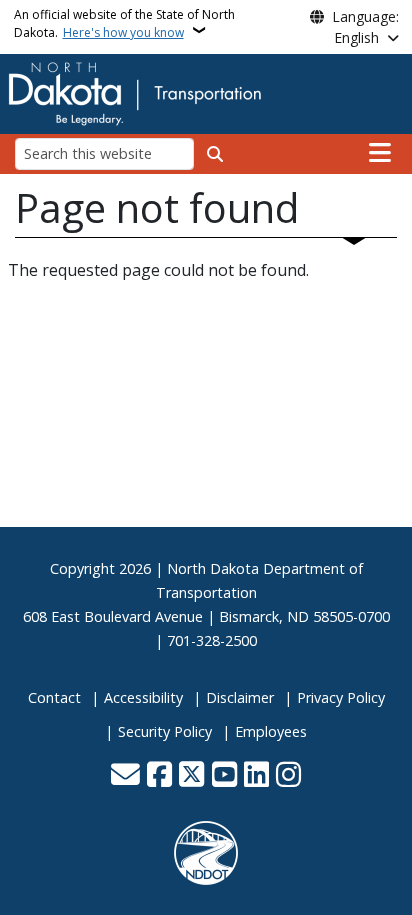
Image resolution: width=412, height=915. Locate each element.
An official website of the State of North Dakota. (124, 23)
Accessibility (143, 697)
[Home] (134, 92)
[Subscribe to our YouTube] (224, 776)
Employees (271, 731)
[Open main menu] (380, 153)
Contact (54, 697)
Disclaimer (240, 697)
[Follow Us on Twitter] (191, 776)
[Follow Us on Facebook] (159, 776)
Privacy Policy (341, 697)
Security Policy (165, 731)
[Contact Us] (125, 776)
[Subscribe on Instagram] (288, 776)
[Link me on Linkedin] (256, 776)
